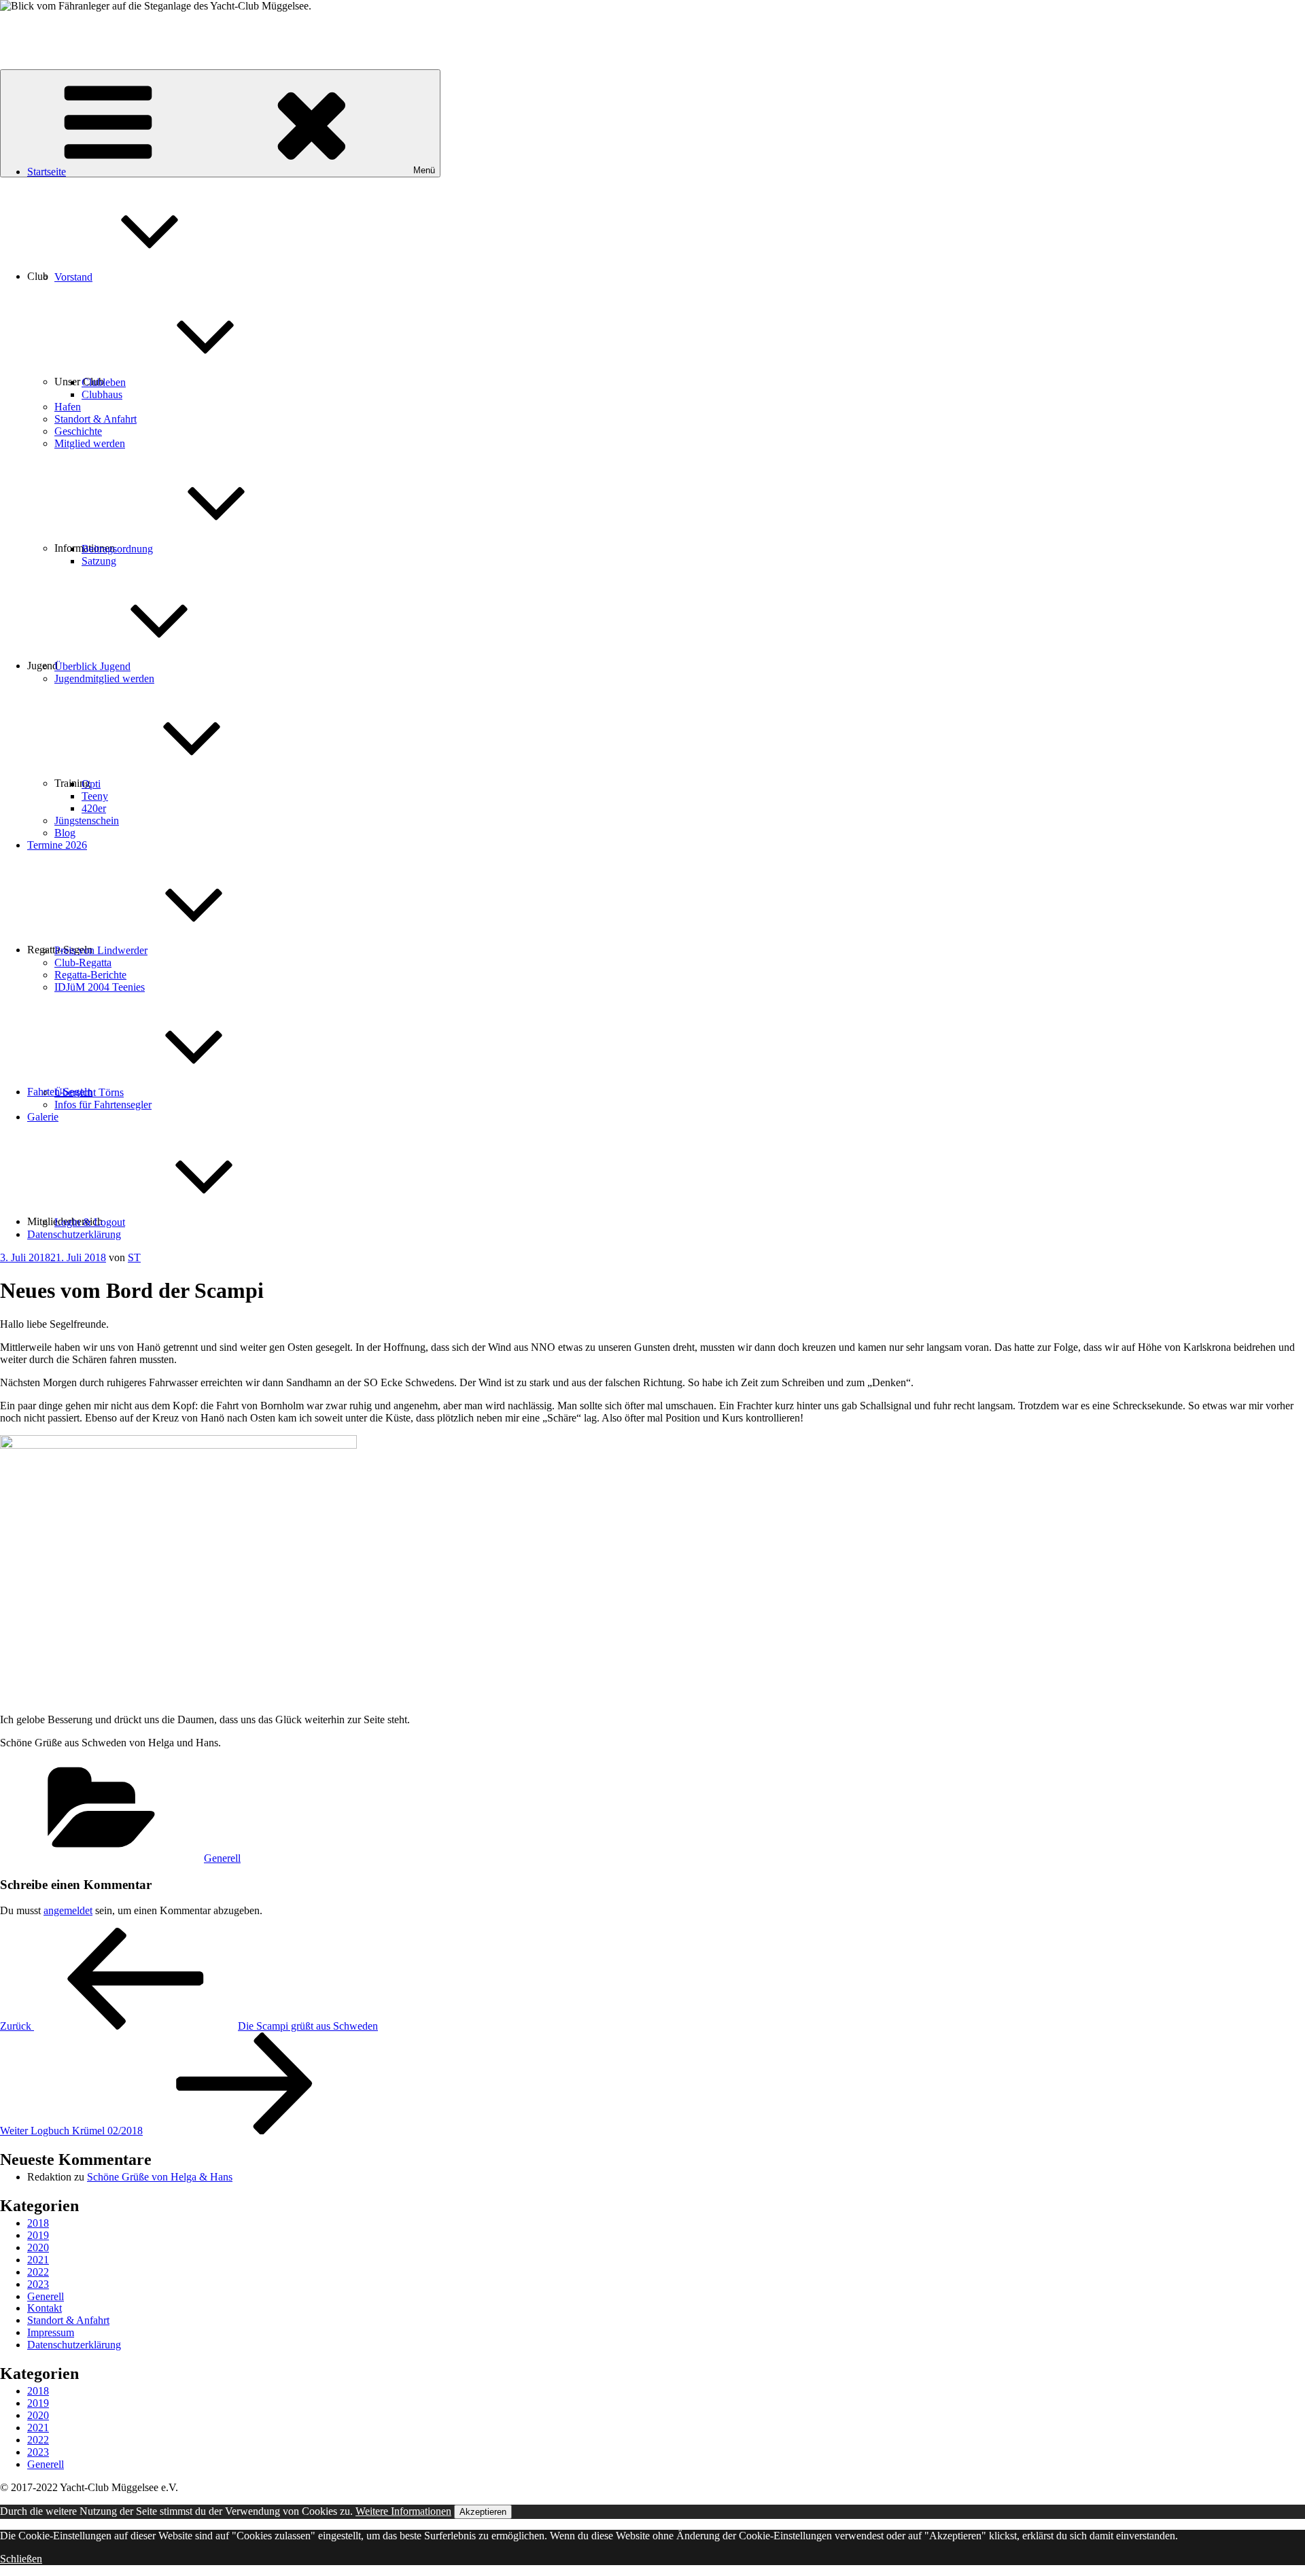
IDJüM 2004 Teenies (100, 987)
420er (94, 808)
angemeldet (68, 1910)
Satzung (99, 561)
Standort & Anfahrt (95, 419)
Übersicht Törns (89, 1092)
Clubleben (104, 382)
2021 (38, 2260)
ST (134, 1257)
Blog (65, 833)
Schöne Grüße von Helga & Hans (160, 2177)
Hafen (68, 407)
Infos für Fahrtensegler (103, 1105)
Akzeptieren (483, 2512)
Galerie (43, 1117)
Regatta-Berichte (90, 975)
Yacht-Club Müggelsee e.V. (59, 29)
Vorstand (73, 277)
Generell (222, 1858)
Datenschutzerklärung (74, 1234)
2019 (38, 2235)
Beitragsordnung (117, 549)
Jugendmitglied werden (104, 678)
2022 (38, 2272)
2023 (38, 2284)
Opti (91, 784)
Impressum (51, 2332)
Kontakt (45, 2308)
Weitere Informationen (403, 2511)
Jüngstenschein (87, 821)
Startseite (47, 172)
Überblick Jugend (92, 666)
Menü (424, 170)
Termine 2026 (57, 845)
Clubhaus (102, 394)
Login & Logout (90, 1222)
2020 (38, 2247)
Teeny (95, 796)
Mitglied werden (90, 443)
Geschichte (78, 431)
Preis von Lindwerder (101, 950)
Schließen (21, 2559)
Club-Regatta (83, 963)
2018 (38, 2223)
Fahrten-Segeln (60, 1092)
